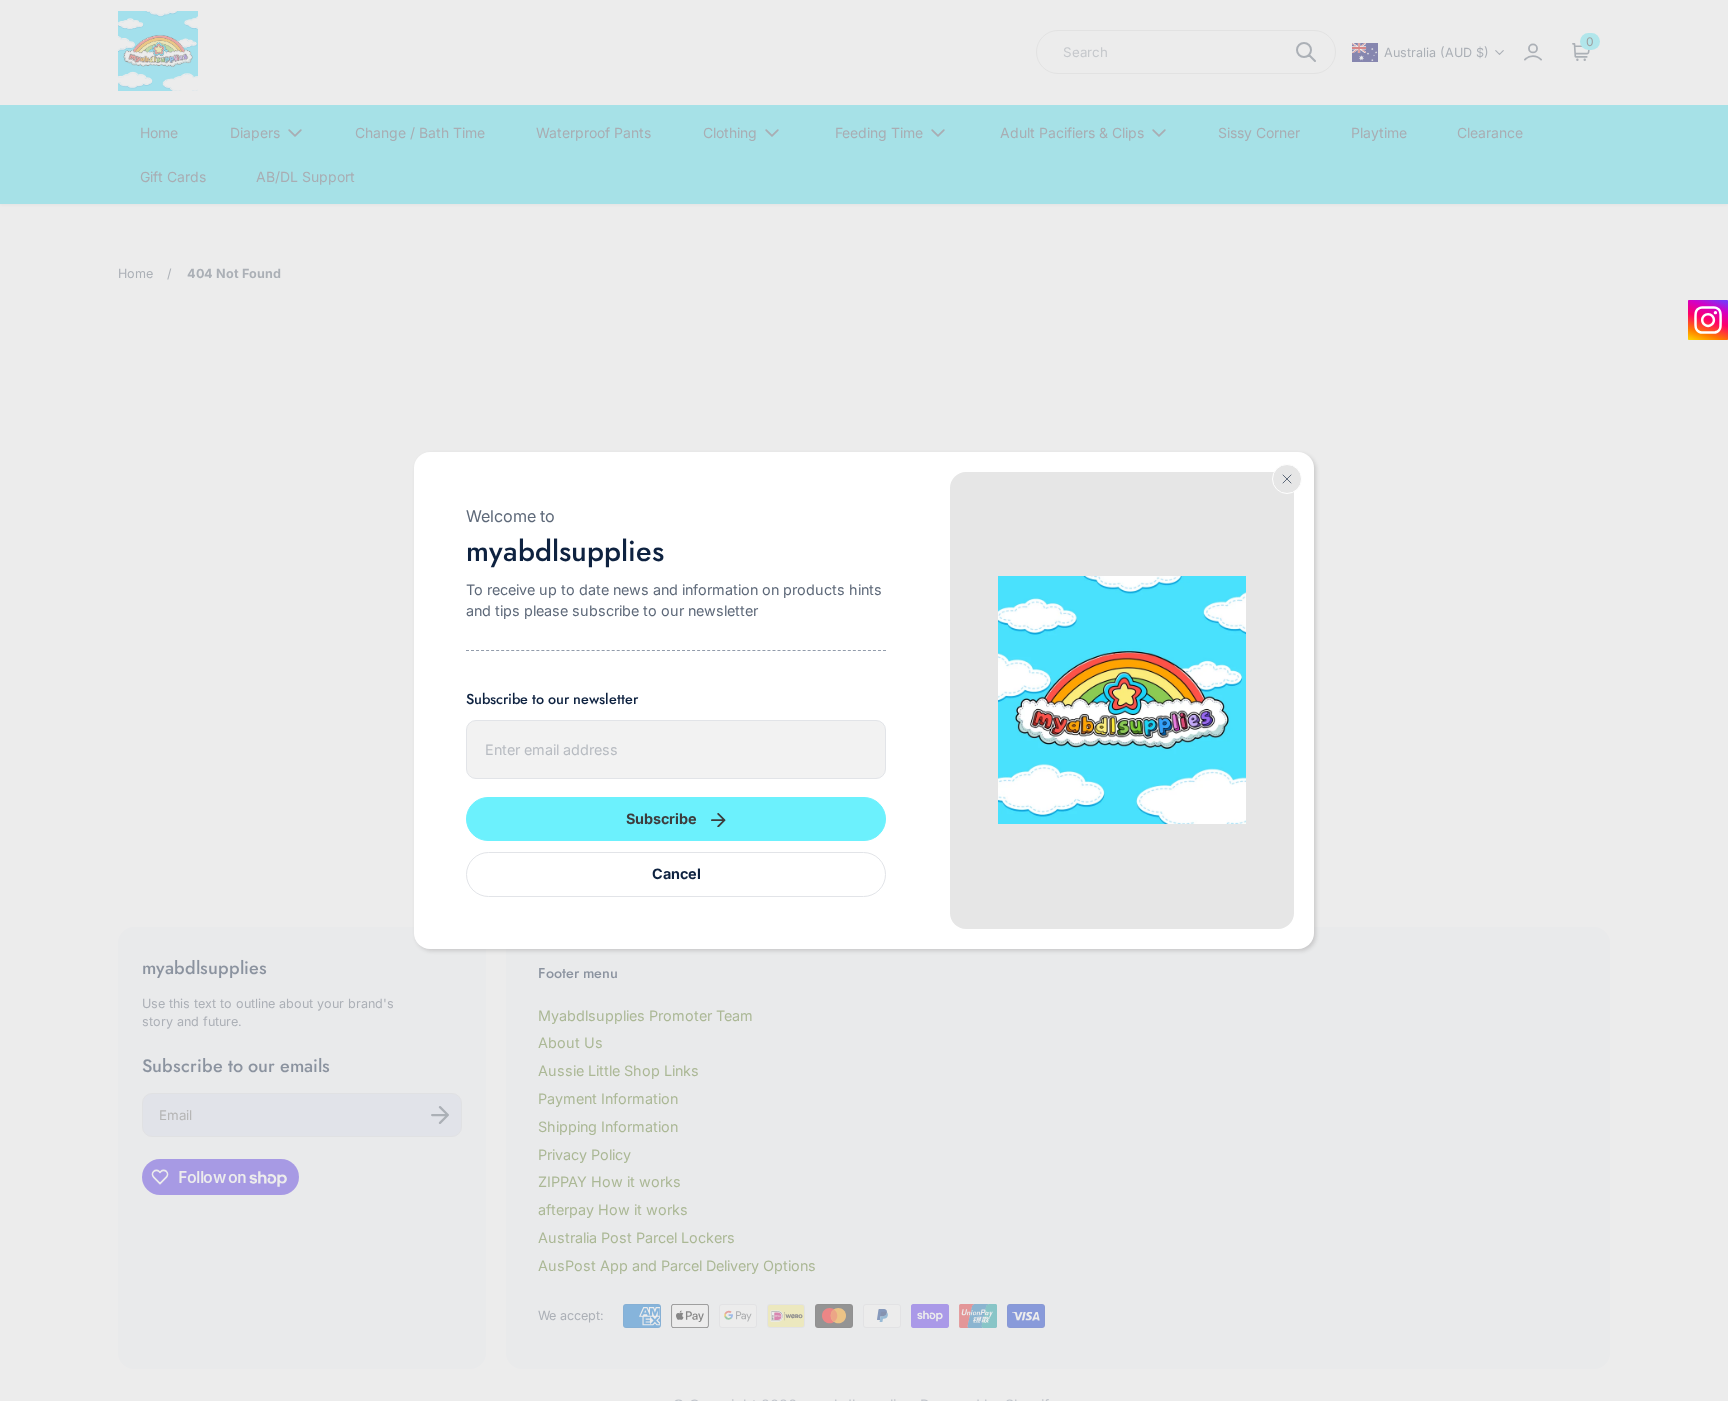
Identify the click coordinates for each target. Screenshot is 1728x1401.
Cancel (676, 873)
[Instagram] (1708, 320)
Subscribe (661, 818)
